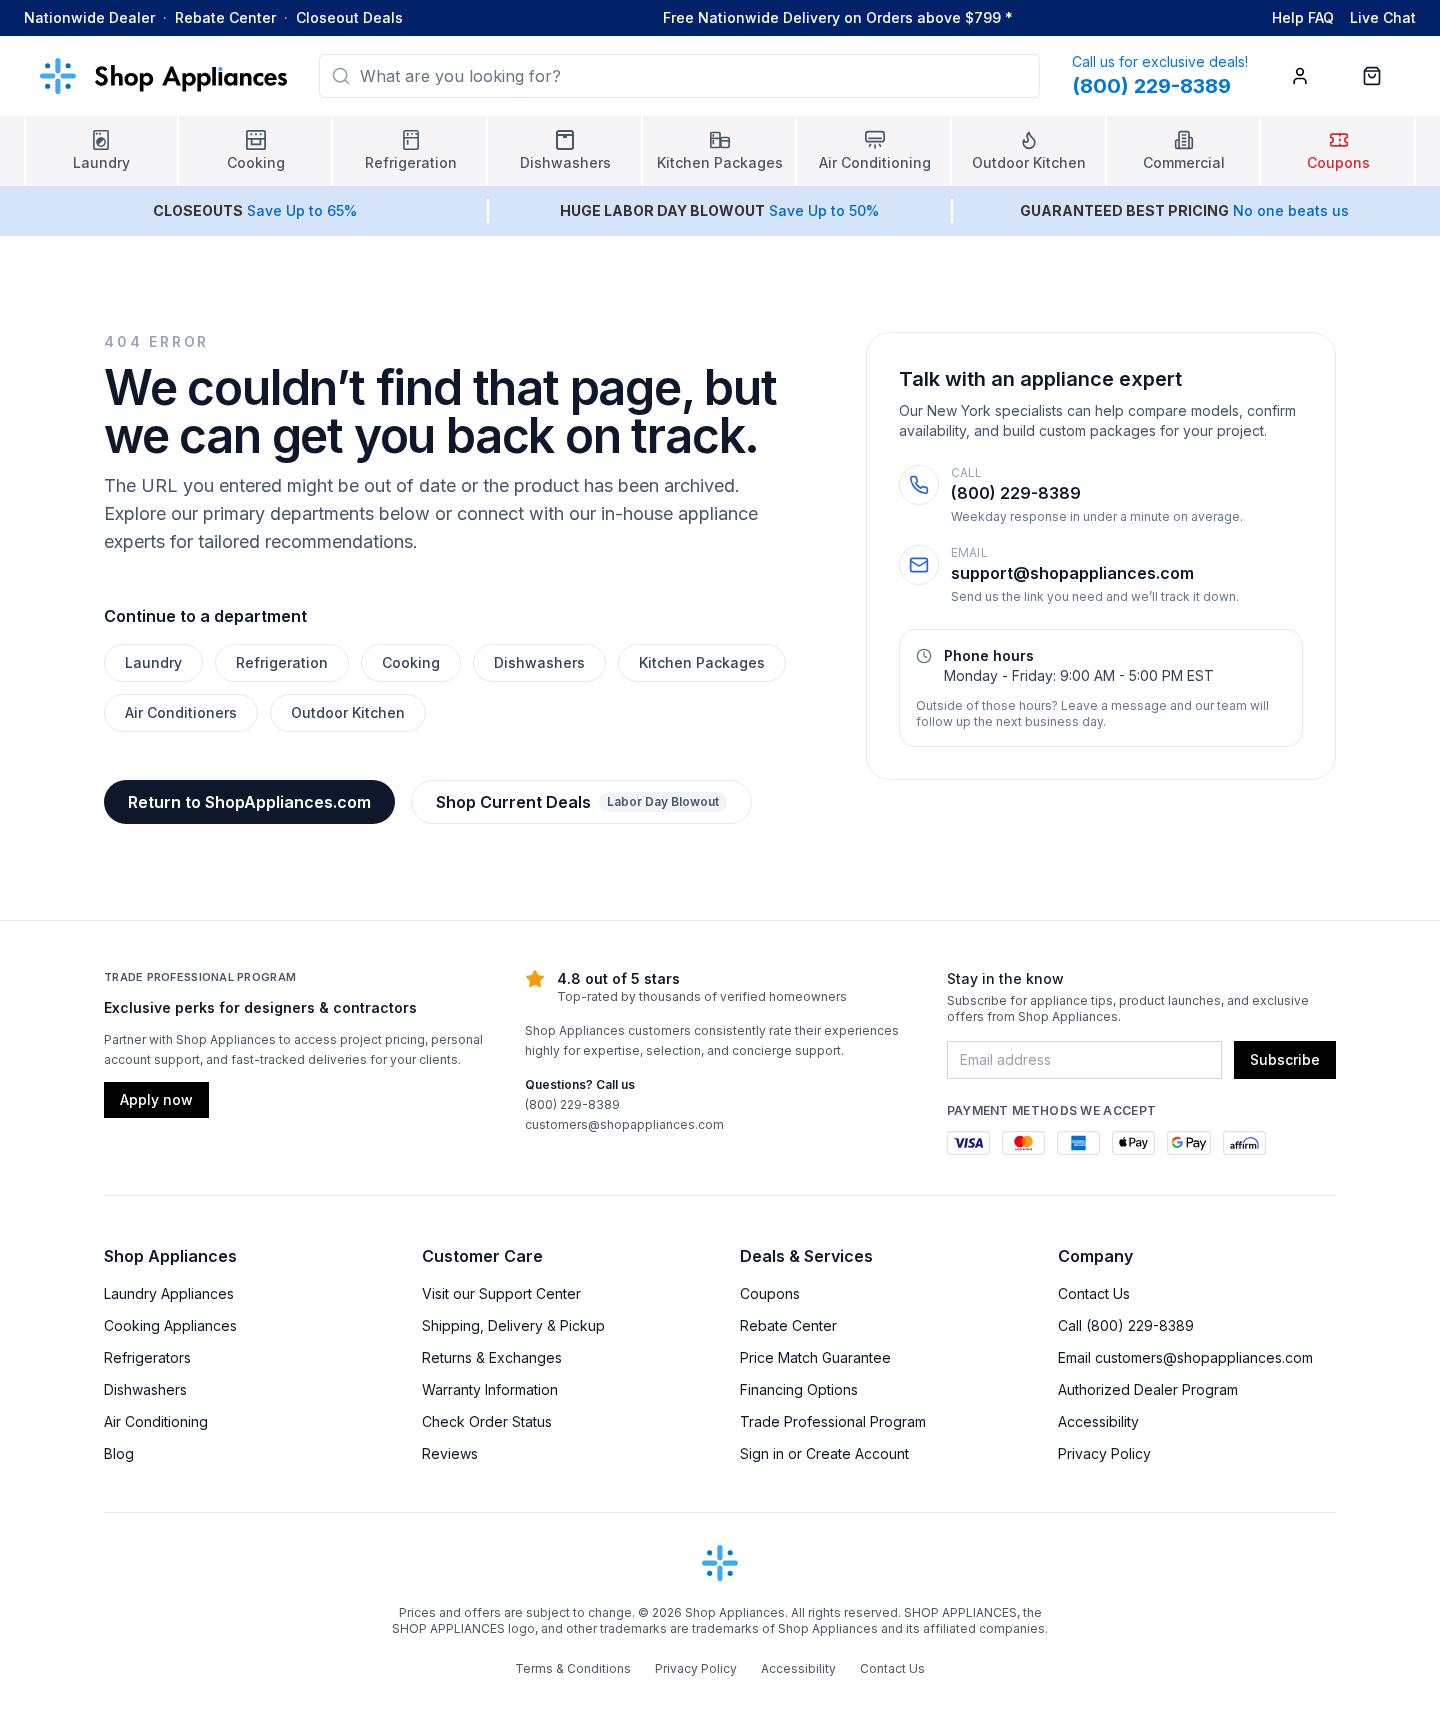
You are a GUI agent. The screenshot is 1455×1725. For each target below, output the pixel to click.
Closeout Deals (349, 17)
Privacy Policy (1104, 1453)
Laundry (153, 662)
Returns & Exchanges (492, 1357)
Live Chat (1383, 17)
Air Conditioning (156, 1421)
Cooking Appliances (170, 1325)
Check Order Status (487, 1421)
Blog (119, 1453)
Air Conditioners (181, 712)
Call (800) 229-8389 (1126, 1325)
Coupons (770, 1293)
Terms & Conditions (573, 1668)
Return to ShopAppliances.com (249, 802)
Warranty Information (490, 1389)
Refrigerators (147, 1357)
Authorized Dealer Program (1148, 1389)
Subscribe (1285, 1059)
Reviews (450, 1453)
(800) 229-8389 (1016, 493)
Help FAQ (1303, 17)
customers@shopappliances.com (624, 1124)
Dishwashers (539, 662)
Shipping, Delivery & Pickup (513, 1325)
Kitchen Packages (702, 662)
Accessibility (1098, 1421)
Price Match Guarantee (815, 1357)
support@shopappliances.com (1072, 573)
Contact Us (1094, 1293)
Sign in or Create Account (824, 1453)
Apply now (156, 1099)
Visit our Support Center (501, 1293)
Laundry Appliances (169, 1293)
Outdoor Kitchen (348, 712)
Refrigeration (282, 662)
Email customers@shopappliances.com (1185, 1357)
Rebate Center (225, 17)
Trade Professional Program (833, 1421)
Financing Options (799, 1389)
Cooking (411, 662)
